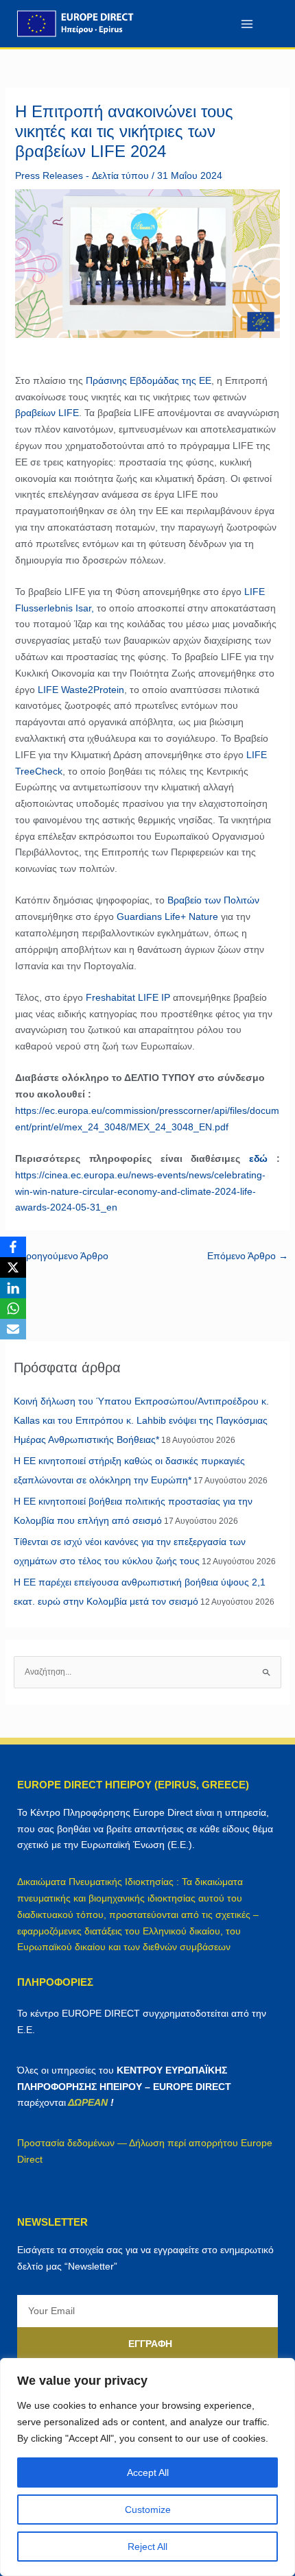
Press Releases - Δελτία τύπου (82, 175)
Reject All (147, 2547)
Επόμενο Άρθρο (248, 1256)
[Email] (13, 1329)
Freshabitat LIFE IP (128, 997)
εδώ (258, 1158)
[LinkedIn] (13, 1288)
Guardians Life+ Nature (167, 916)
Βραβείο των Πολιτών (213, 900)
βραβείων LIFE (47, 413)
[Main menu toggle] (247, 24)
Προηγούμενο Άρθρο (58, 1256)
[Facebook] (13, 1247)
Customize (148, 2510)
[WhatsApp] (13, 1309)
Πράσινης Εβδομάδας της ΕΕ (149, 380)
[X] (13, 1267)
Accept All (148, 2472)
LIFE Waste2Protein (81, 690)
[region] (147, 2467)
